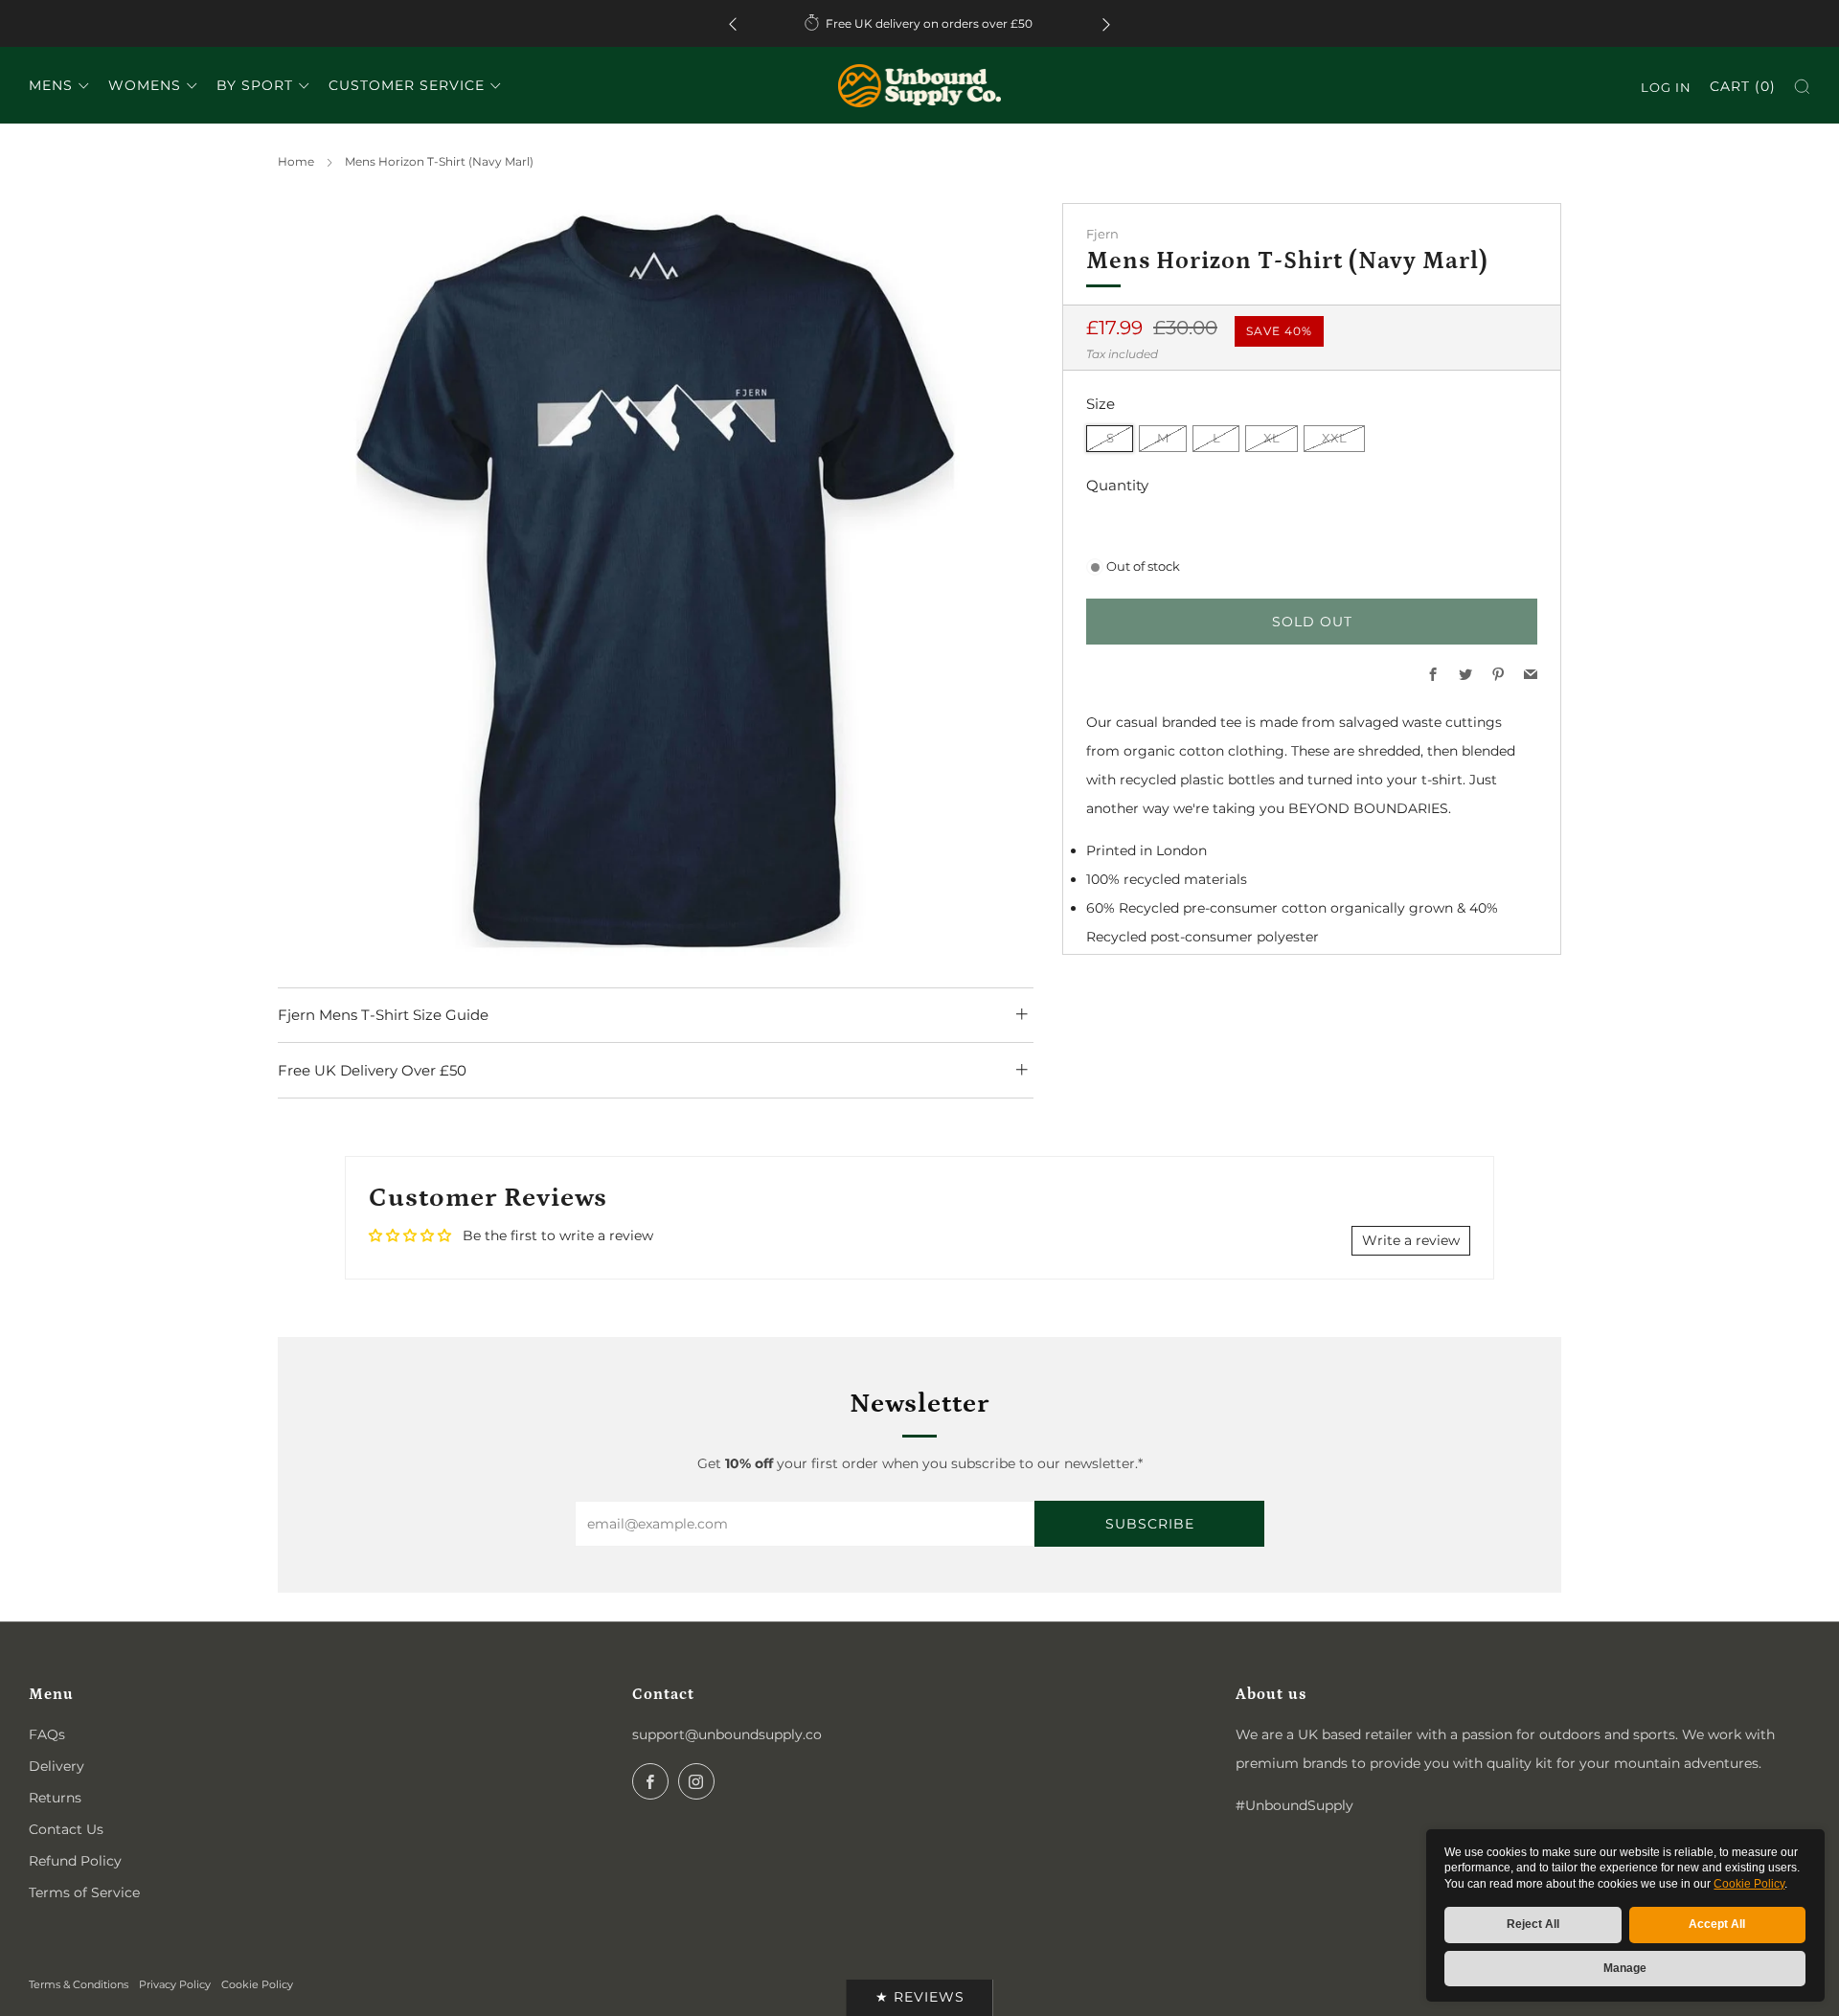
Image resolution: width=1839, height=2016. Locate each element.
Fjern (1102, 234)
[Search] (1802, 87)
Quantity (1117, 485)
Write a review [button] (1411, 1240)
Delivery (57, 1766)
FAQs (47, 1734)
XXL (1334, 438)
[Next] (1106, 23)
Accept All (1717, 1924)
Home (296, 161)
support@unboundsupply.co (727, 1734)
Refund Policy (75, 1861)
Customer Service (407, 85)
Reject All (1533, 1924)
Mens (51, 85)
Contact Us (66, 1829)
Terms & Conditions (79, 1984)
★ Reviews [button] (920, 1997)
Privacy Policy (175, 1984)
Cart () (1743, 86)
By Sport (255, 85)
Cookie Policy (1749, 1884)
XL (1271, 438)
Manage (1625, 1968)
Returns (55, 1798)
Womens (145, 85)
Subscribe (1150, 1524)
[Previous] (733, 23)
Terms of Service (84, 1892)
